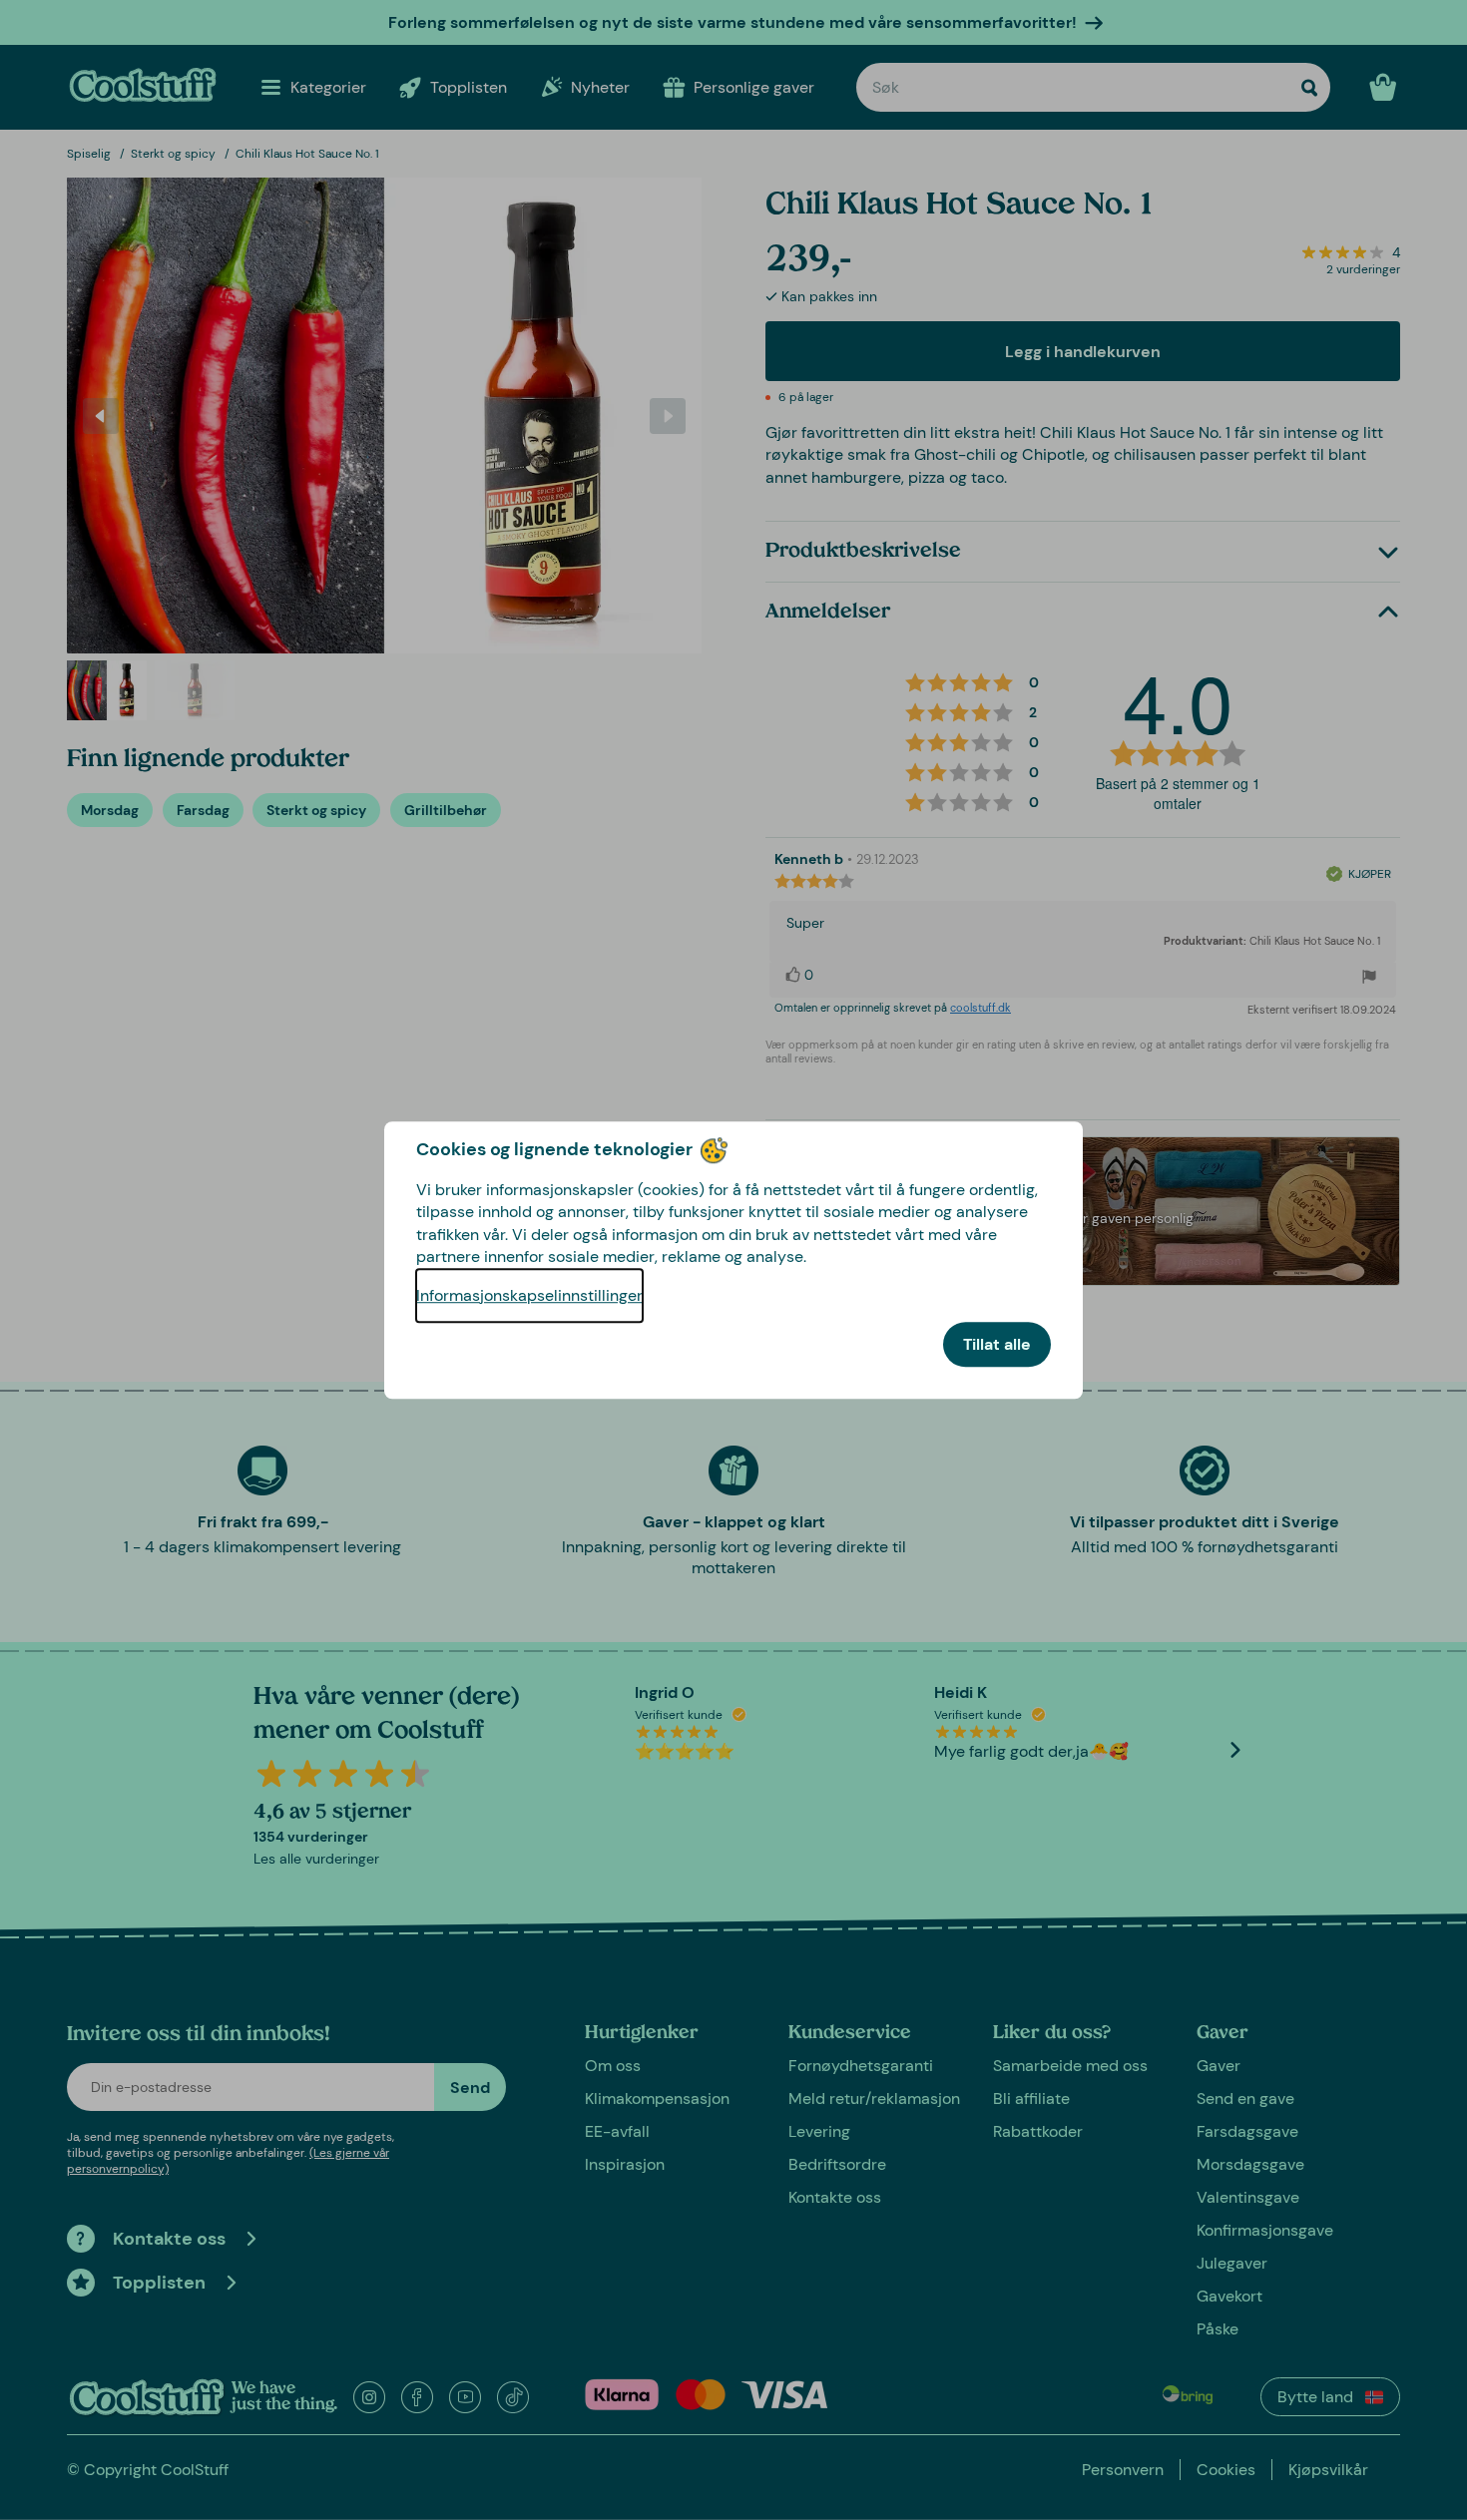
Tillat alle (997, 1344)
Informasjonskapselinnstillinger (529, 1295)
